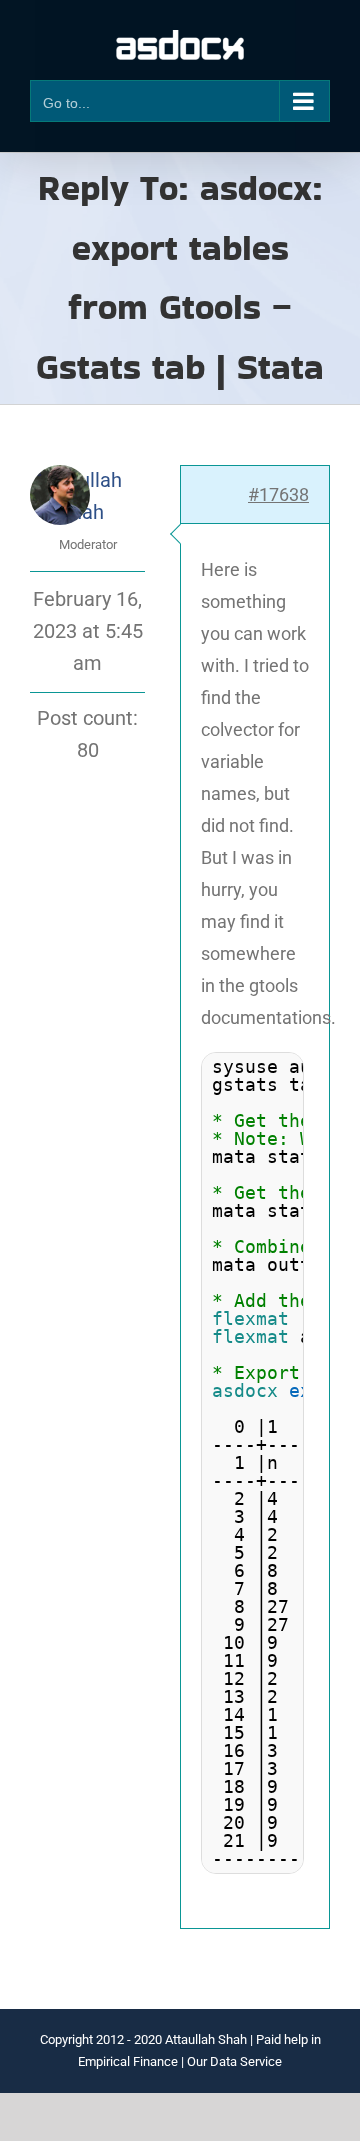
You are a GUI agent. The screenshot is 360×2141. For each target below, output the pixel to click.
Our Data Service (234, 2061)
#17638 (278, 494)
